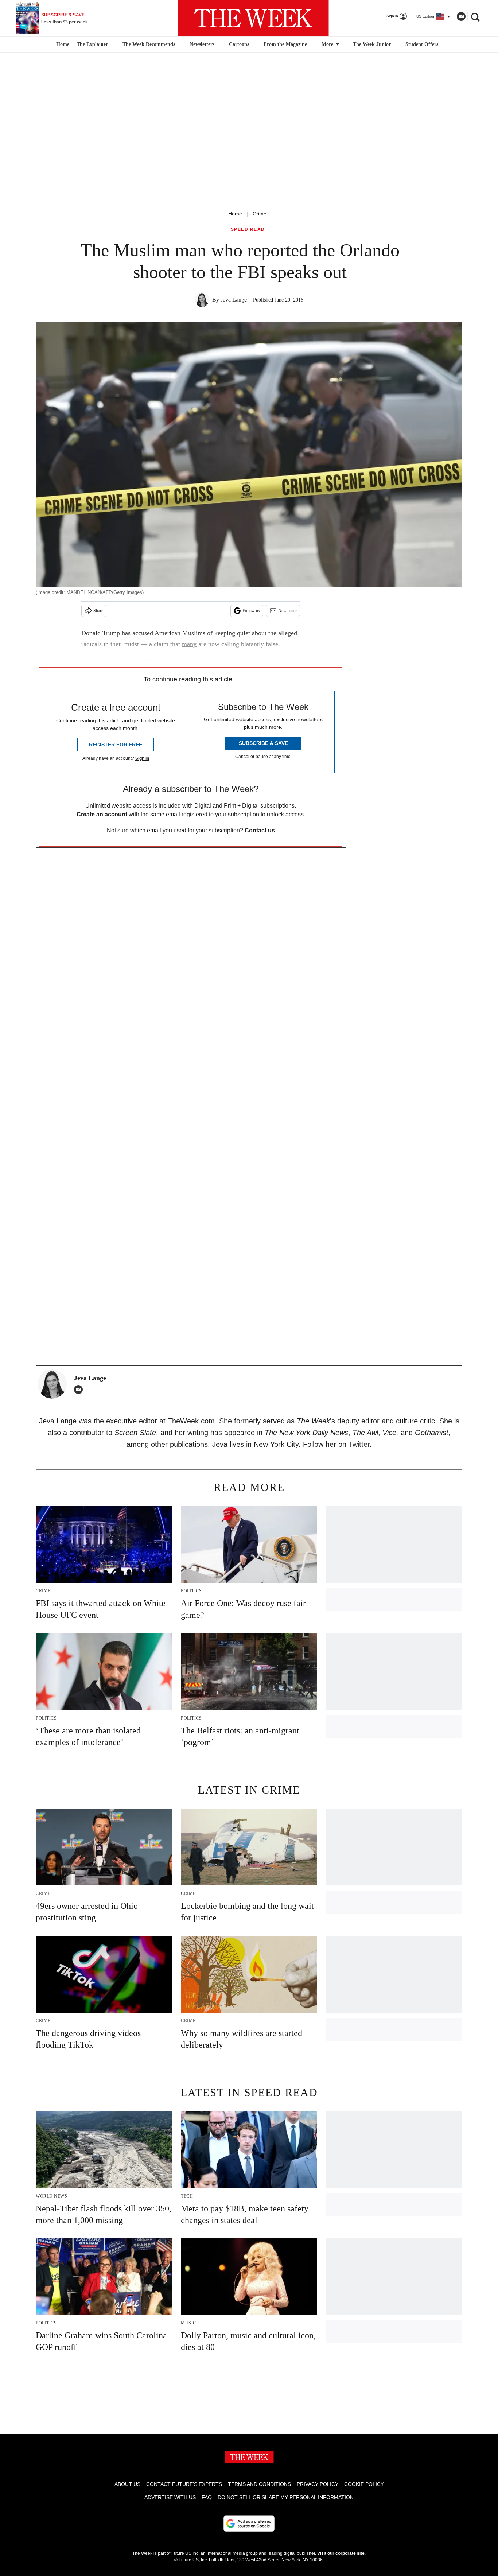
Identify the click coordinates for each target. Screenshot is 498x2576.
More (328, 44)
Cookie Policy (364, 2484)
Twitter (359, 1444)
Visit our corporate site (341, 2553)
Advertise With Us (170, 2497)
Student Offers (422, 44)
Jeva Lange (234, 300)
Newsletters (202, 44)
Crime (260, 214)
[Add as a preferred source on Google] (249, 2523)
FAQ (207, 2497)
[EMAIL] (80, 1390)
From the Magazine (285, 44)
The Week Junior (372, 44)
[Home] (62, 44)
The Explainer (92, 44)
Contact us (260, 830)
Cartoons (239, 44)
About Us (127, 2484)
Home (235, 214)
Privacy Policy (318, 2484)
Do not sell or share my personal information (286, 2497)
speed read (248, 230)
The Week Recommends (149, 44)
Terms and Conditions (259, 2484)
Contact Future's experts (184, 2484)
